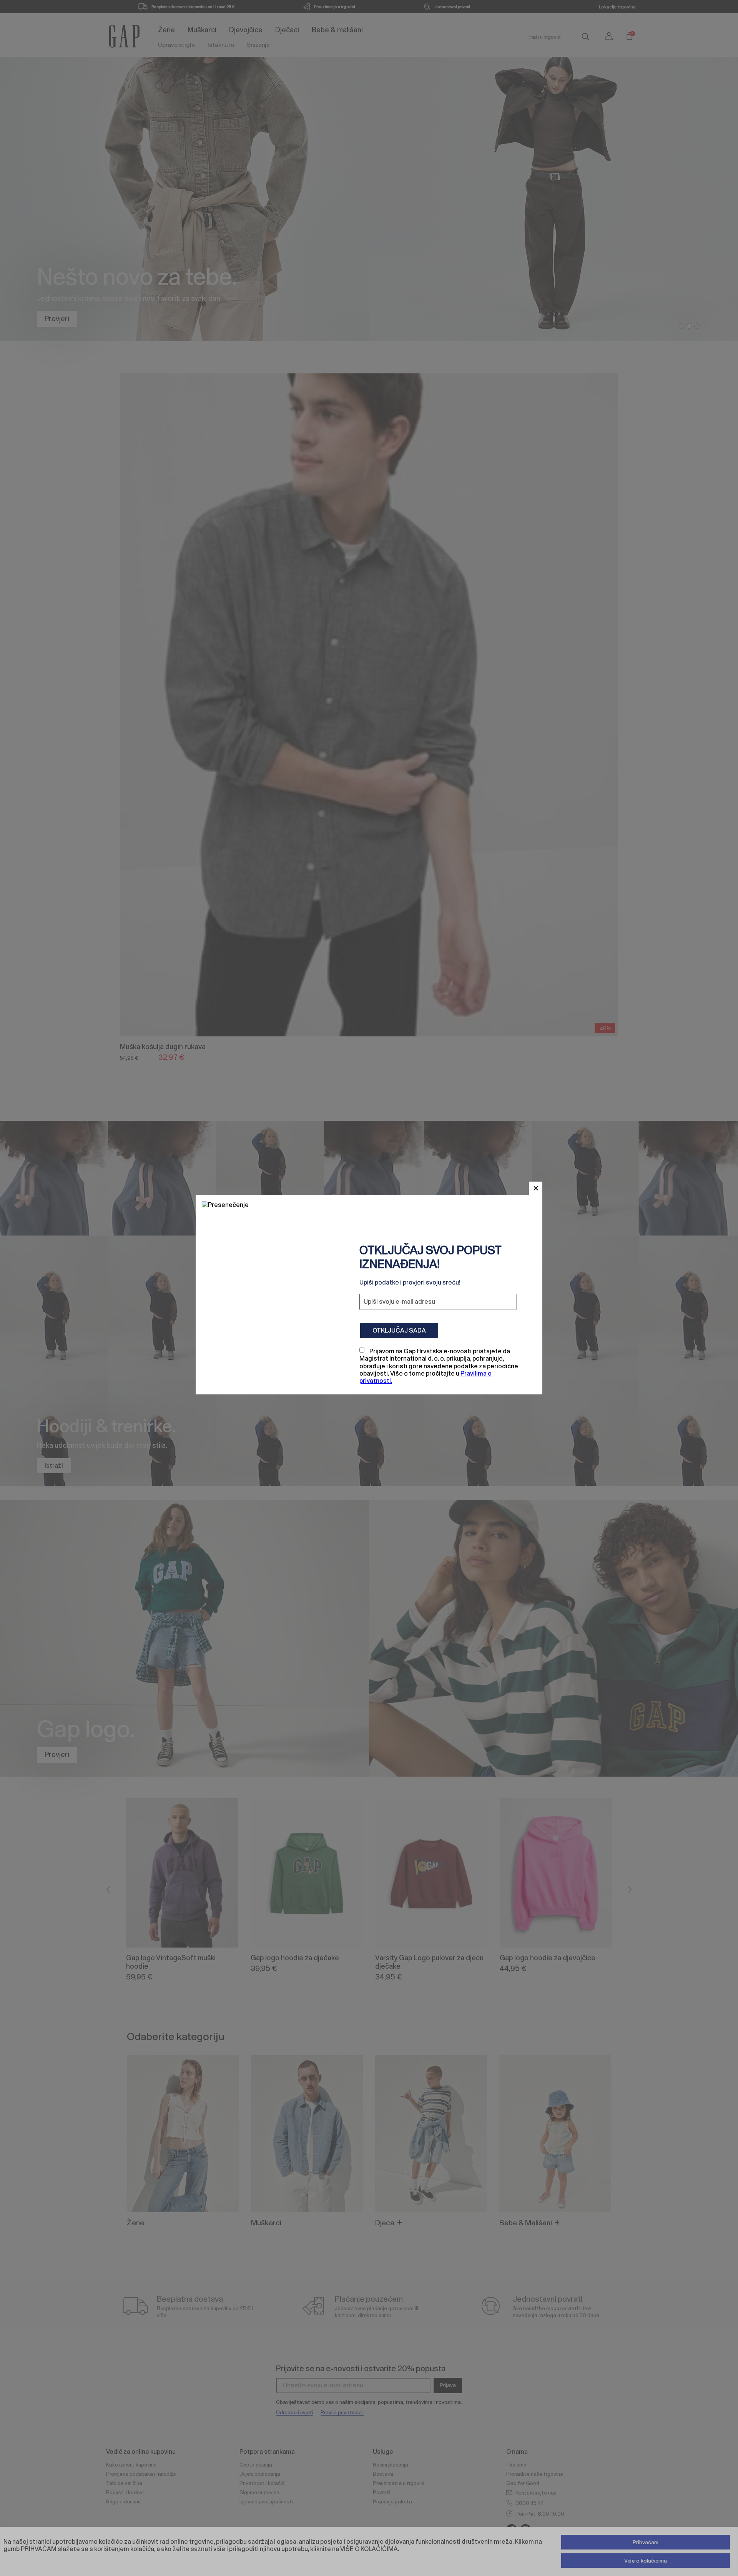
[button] (536, 1188)
